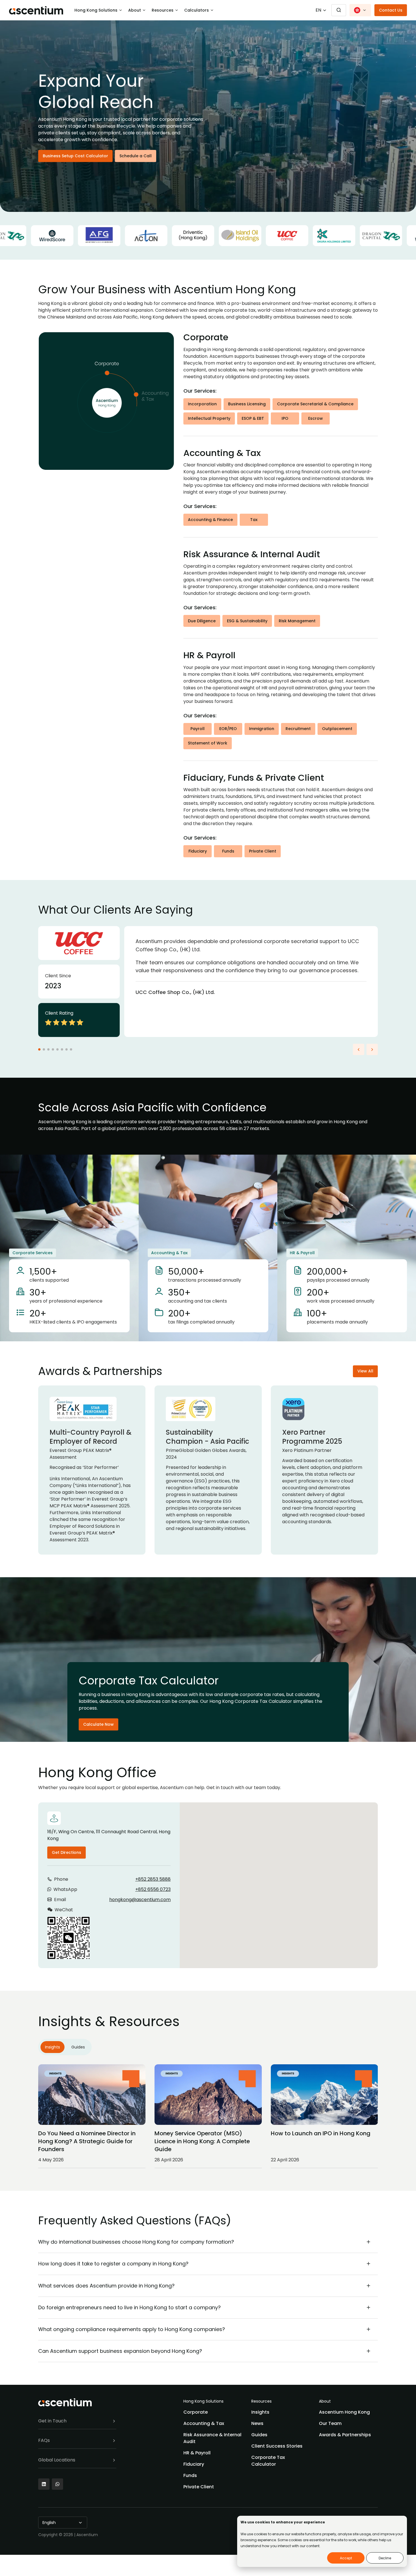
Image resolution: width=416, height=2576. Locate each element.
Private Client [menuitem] (199, 2487)
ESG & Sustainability (247, 621)
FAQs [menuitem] (44, 2440)
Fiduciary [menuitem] (194, 2464)
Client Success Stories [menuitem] (277, 2446)
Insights (52, 2047)
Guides (78, 2047)
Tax (254, 520)
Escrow (316, 418)
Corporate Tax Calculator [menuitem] (268, 2461)
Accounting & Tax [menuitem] (204, 2423)
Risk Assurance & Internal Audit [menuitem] (212, 2438)
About (135, 10)
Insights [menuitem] (260, 2412)
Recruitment (298, 729)
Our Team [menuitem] (330, 2423)
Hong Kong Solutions (96, 10)
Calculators (197, 10)
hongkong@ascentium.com (140, 1900)
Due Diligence (202, 621)
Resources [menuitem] (261, 2401)
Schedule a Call (136, 156)
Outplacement (337, 729)
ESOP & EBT (253, 418)
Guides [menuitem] (259, 2435)
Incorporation (202, 404)
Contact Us (391, 10)
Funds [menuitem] (190, 2475)
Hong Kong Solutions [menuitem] (203, 2401)
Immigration (262, 729)
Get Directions (67, 1852)
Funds (228, 851)
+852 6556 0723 (153, 1889)
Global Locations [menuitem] (57, 2460)
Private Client (263, 851)
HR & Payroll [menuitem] (197, 2453)
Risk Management (297, 621)
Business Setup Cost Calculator (75, 156)
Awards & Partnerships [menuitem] (345, 2435)
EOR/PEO (228, 729)
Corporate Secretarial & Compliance (315, 404)
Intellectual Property (209, 418)
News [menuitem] (257, 2423)
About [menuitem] (325, 2401)
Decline (385, 2558)
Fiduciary (198, 851)
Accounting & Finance (210, 520)
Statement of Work (208, 743)
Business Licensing (247, 404)
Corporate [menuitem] (196, 2412)
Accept (346, 2558)
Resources (163, 10)
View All (365, 1371)
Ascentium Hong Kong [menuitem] (344, 2412)
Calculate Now (98, 1724)
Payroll (198, 729)
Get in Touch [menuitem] (52, 2421)
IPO (285, 418)
